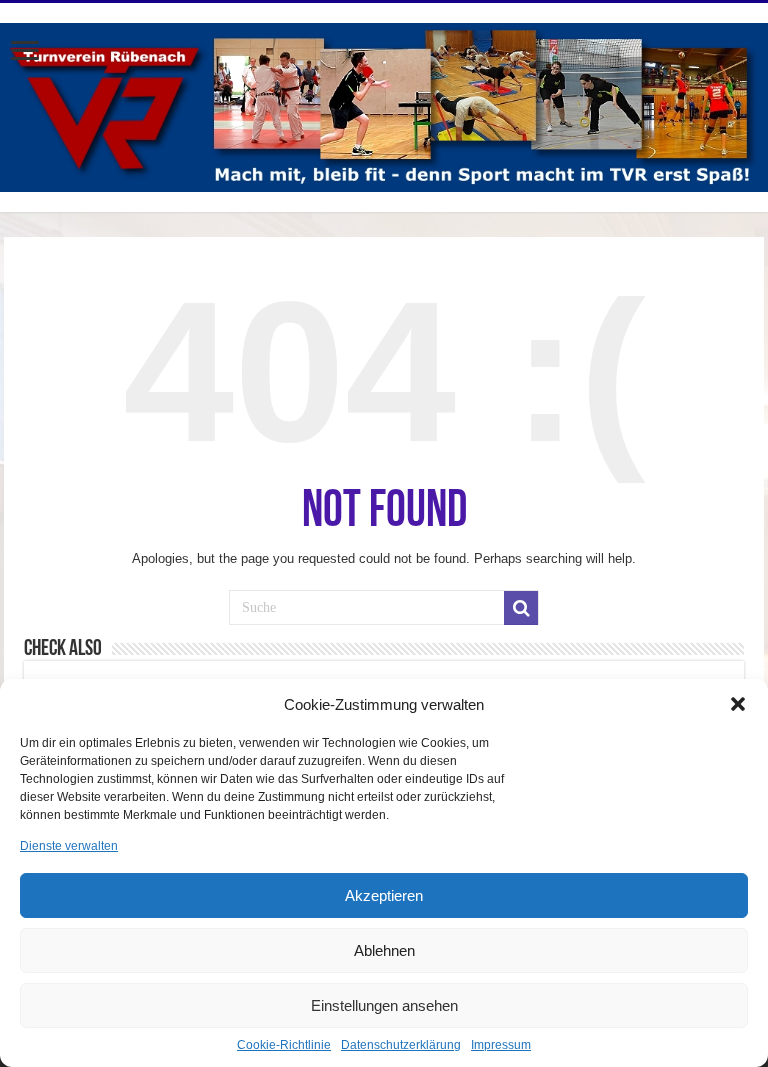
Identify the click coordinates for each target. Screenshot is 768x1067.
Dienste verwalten (69, 846)
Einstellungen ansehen (384, 1005)
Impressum (501, 1045)
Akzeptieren (384, 895)
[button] (738, 704)
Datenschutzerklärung (401, 1045)
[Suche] (521, 608)
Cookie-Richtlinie (284, 1045)
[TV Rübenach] (384, 104)
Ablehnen (384, 950)
